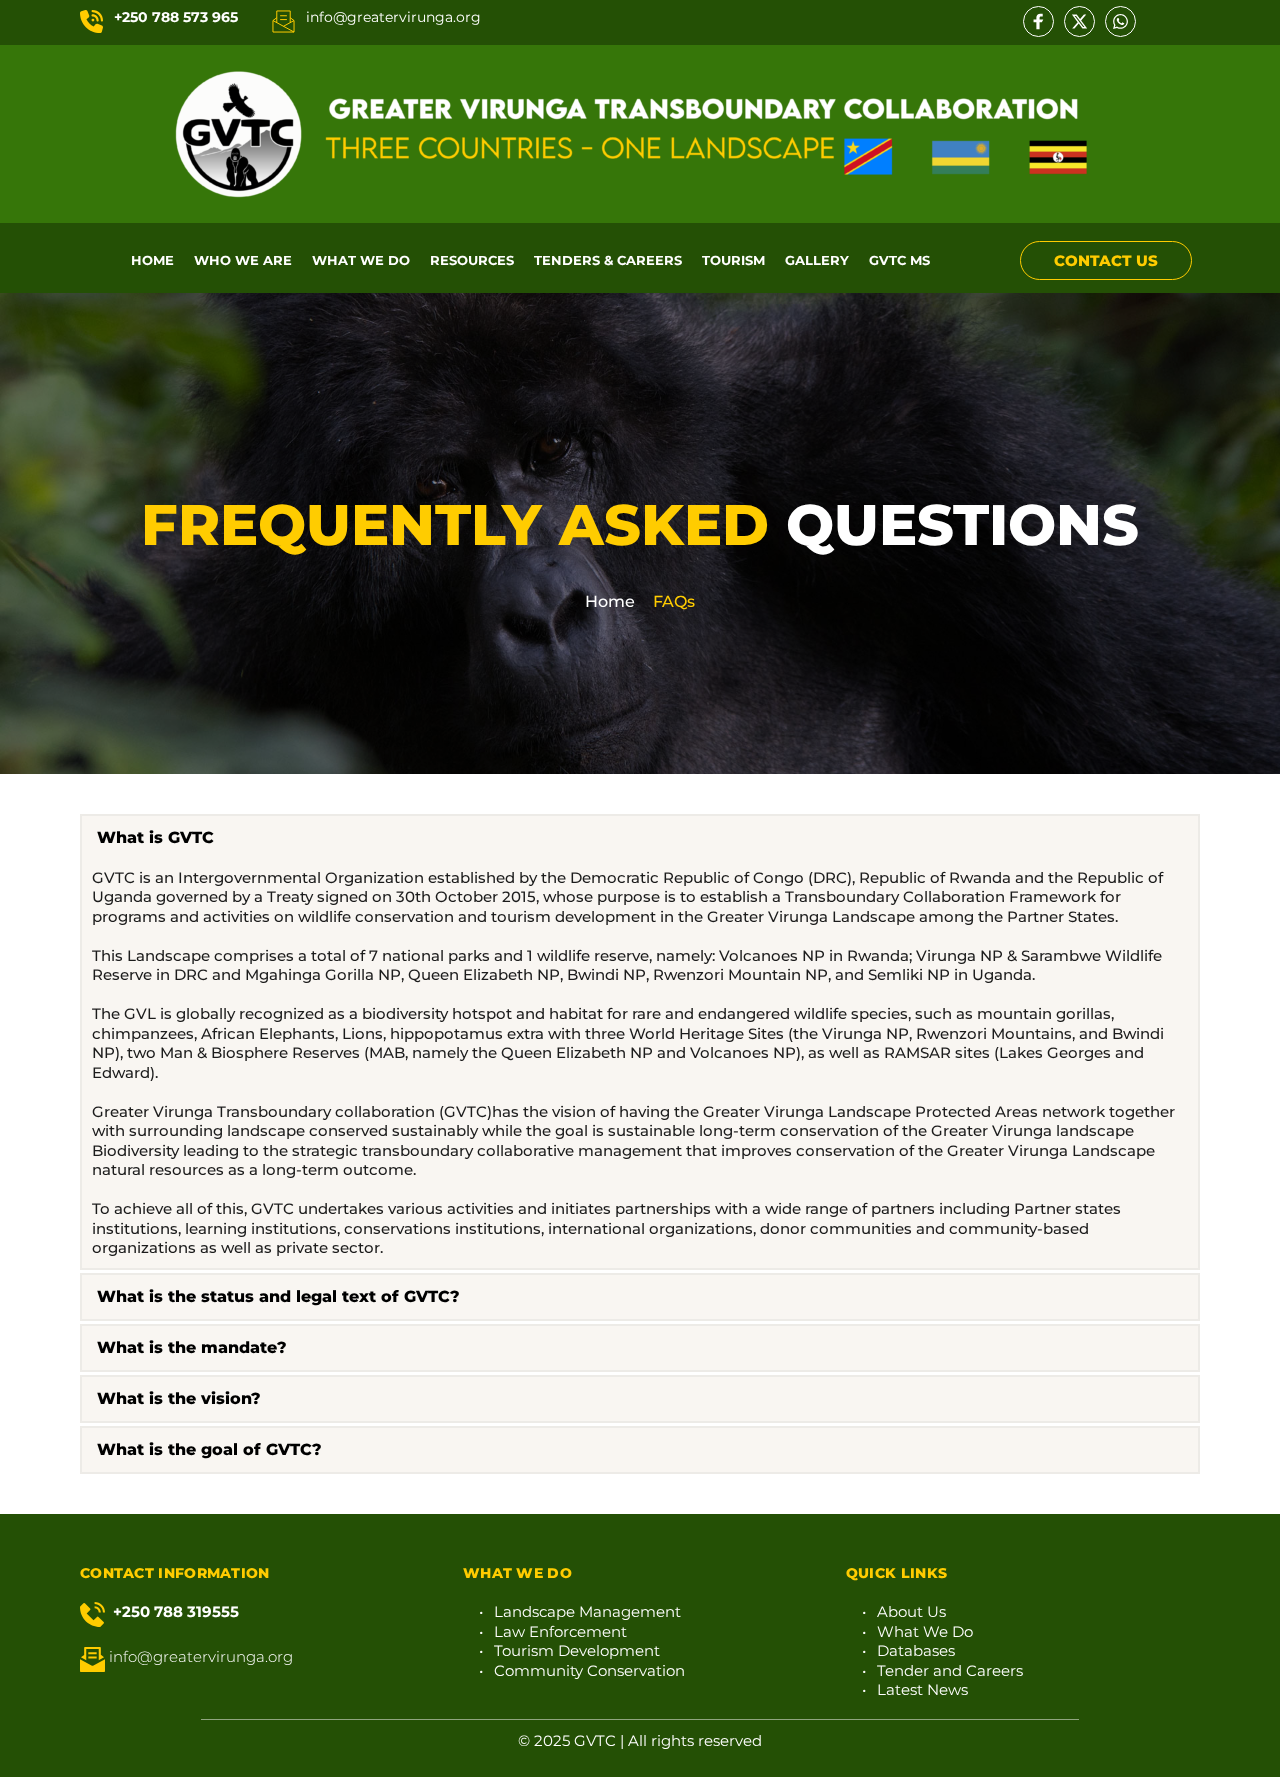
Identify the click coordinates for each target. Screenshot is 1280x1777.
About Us (911, 1611)
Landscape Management (587, 1611)
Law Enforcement (560, 1631)
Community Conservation (589, 1670)
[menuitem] (152, 260)
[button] (640, 838)
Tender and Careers (950, 1670)
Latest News (922, 1689)
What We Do (925, 1631)
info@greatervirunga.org (393, 17)
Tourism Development (577, 1650)
